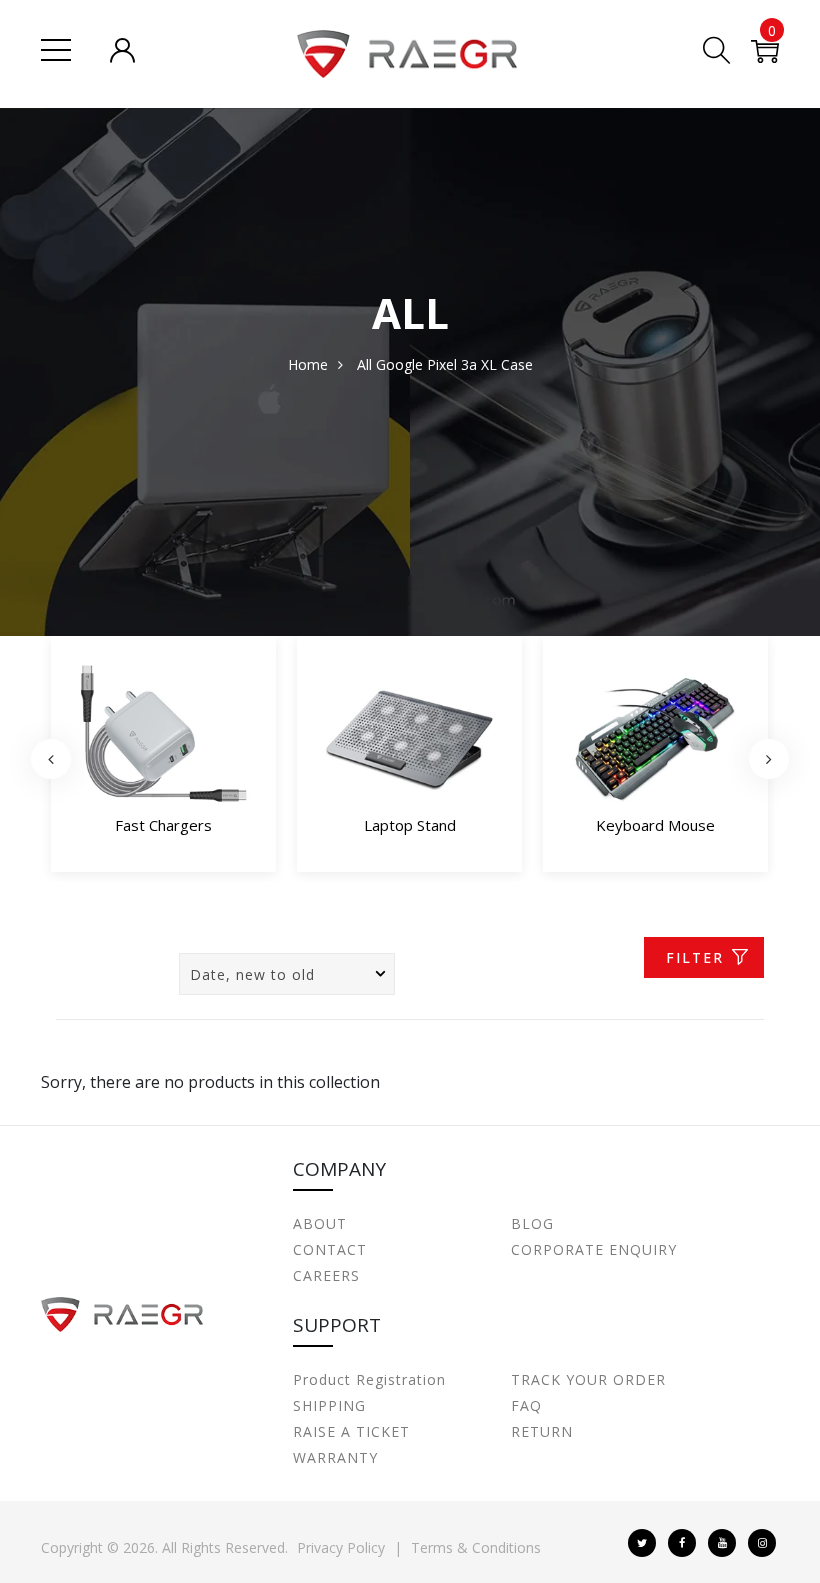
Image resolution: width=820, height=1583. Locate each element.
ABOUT (320, 1223)
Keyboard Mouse (655, 825)
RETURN (542, 1431)
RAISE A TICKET (351, 1431)
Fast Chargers (163, 825)
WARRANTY (335, 1457)
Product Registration (369, 1379)
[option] (163, 759)
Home (308, 364)
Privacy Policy (341, 1547)
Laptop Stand (410, 825)
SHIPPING (329, 1405)
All (364, 364)
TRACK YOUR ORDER (588, 1379)
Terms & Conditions (476, 1547)
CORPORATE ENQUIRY (594, 1249)
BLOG (532, 1223)
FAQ (526, 1405)
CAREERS (326, 1275)
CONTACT (330, 1249)
